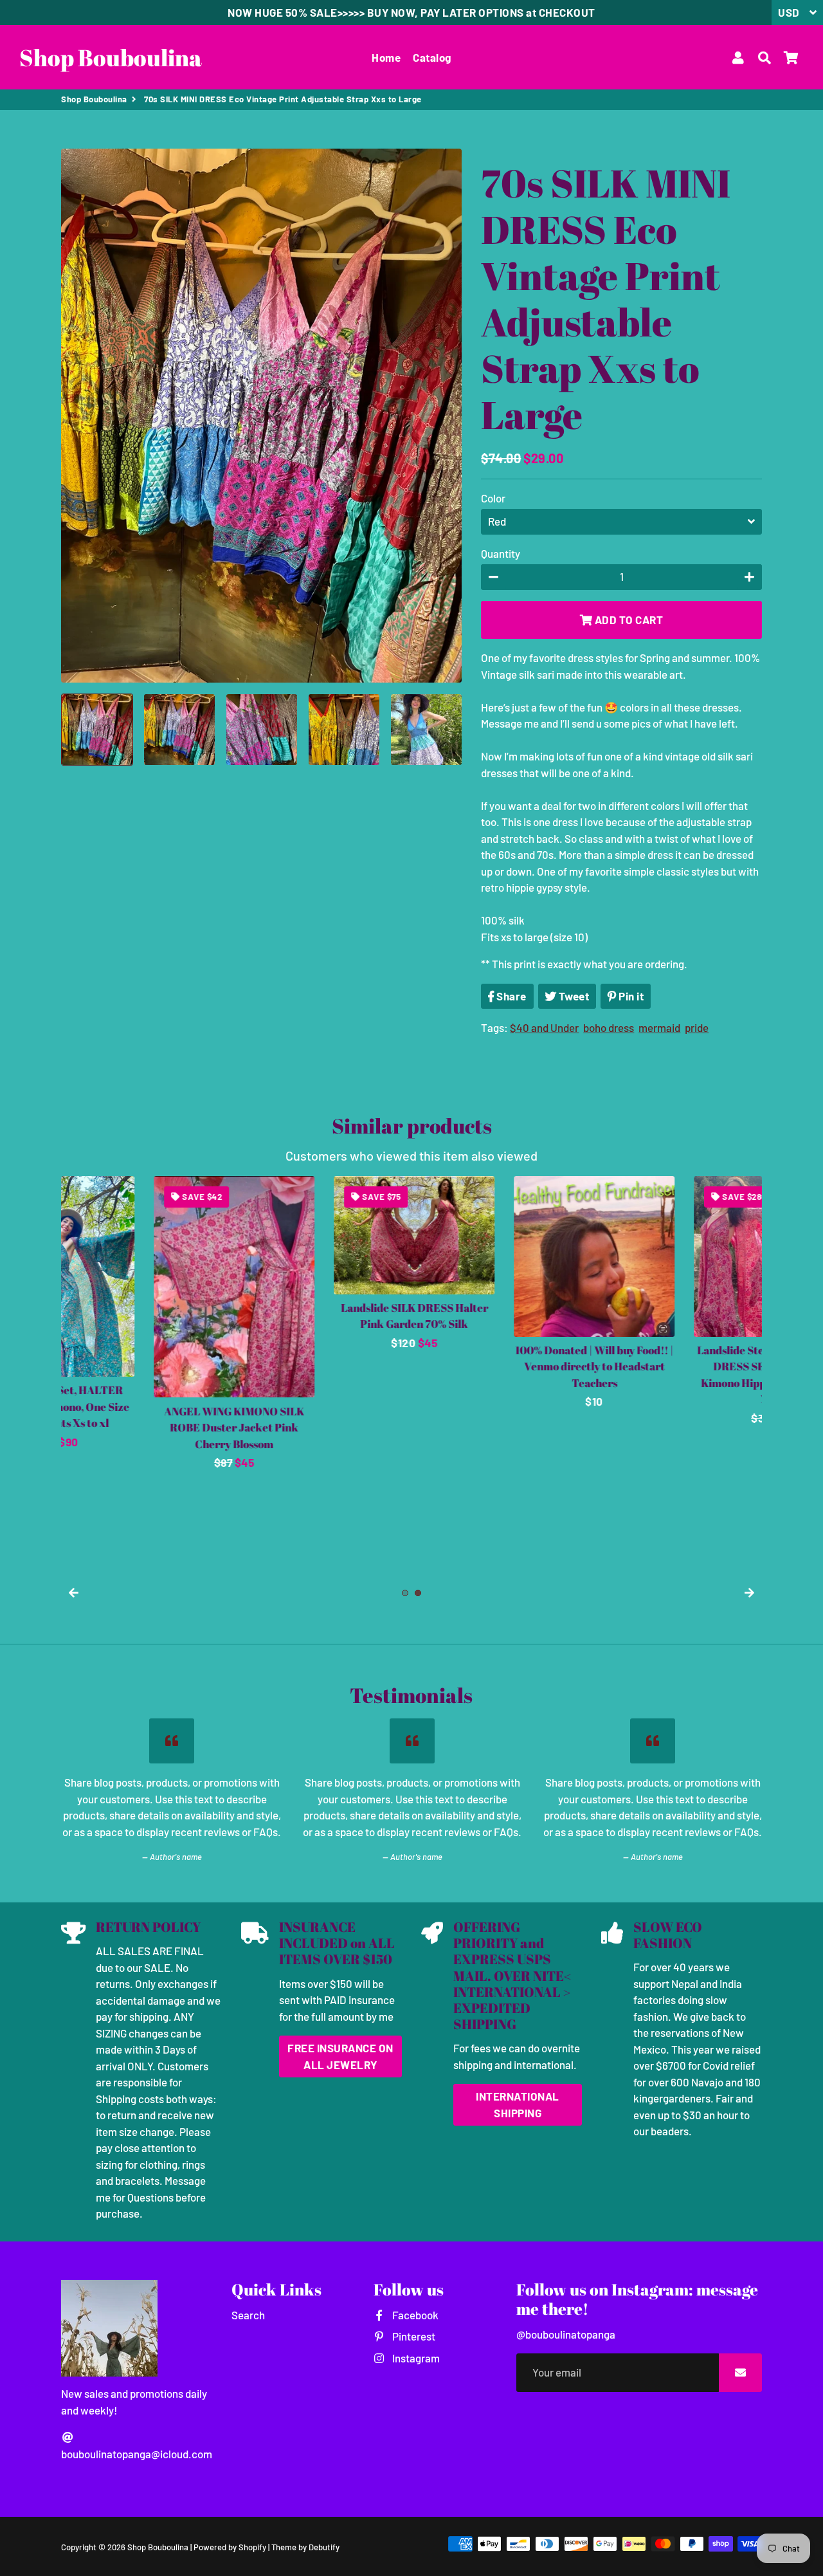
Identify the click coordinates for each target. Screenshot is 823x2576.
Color (493, 498)
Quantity (501, 553)
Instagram (415, 2358)
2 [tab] (418, 1593)
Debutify (324, 2547)
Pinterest (412, 2336)
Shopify (252, 2547)
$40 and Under (544, 1027)
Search (248, 2315)
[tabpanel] (141, 1293)
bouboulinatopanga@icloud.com (137, 2454)
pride (697, 1027)
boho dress (609, 1027)
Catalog (432, 57)
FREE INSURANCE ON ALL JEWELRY (340, 2056)
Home (386, 57)
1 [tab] (405, 1593)
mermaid (659, 1027)
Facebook (414, 2315)
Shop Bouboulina (94, 99)
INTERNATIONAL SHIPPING (518, 2104)
